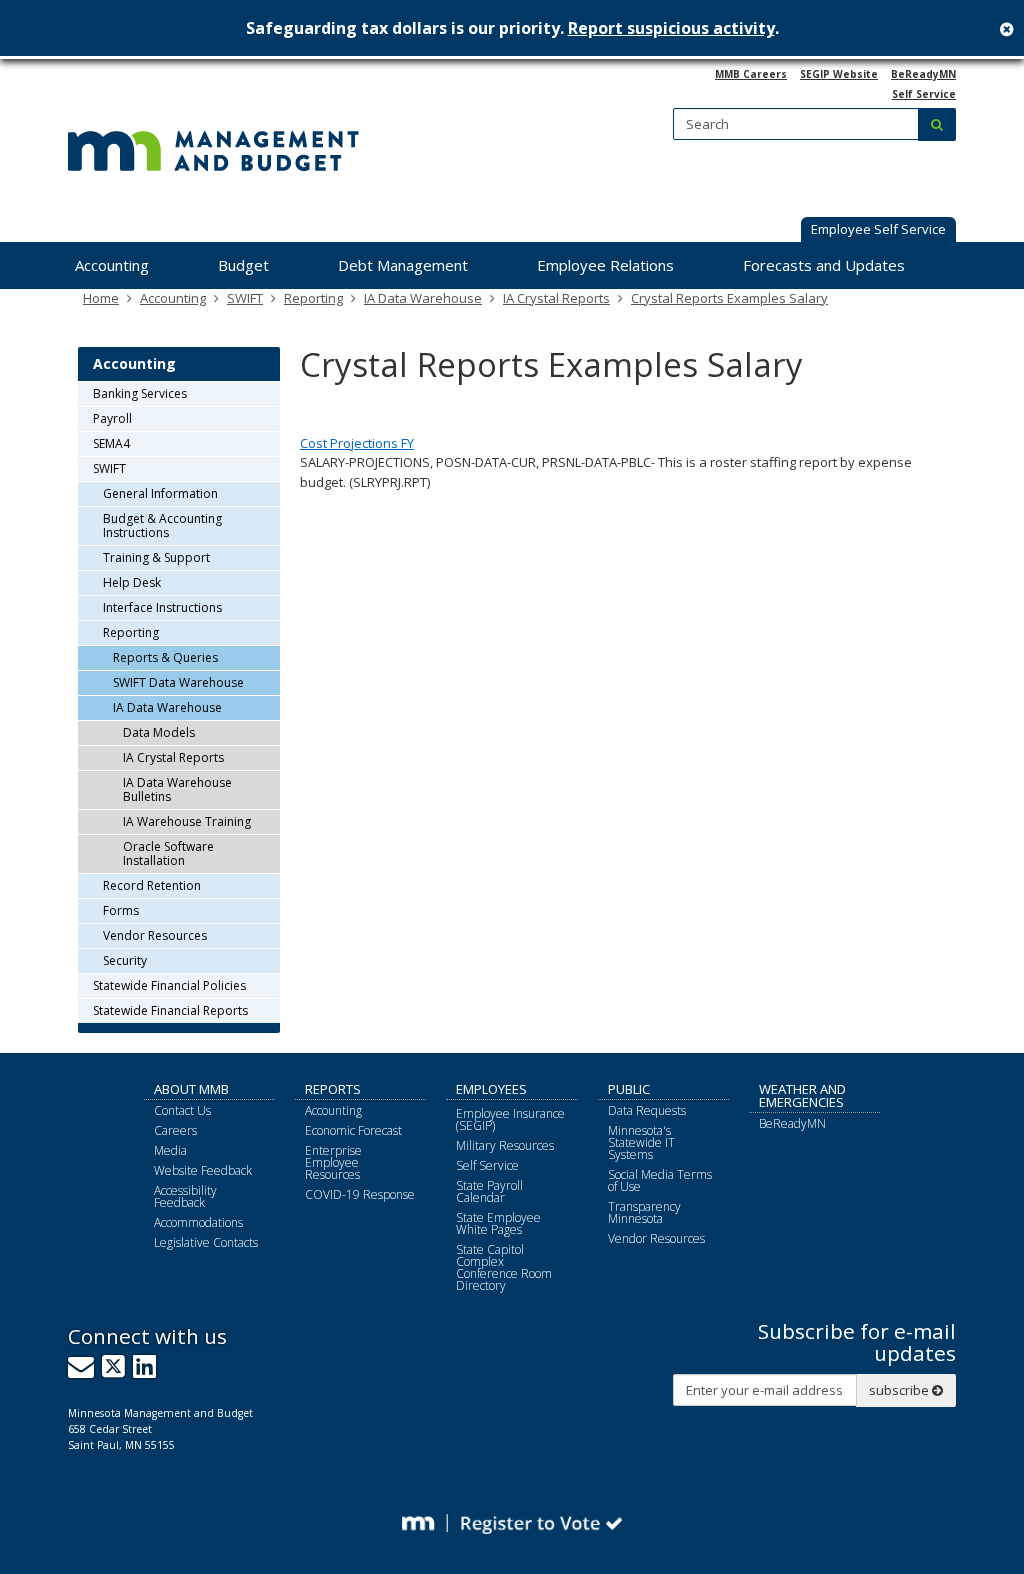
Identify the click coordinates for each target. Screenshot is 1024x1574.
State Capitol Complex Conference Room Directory (504, 1267)
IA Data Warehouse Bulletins (177, 789)
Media (170, 1150)
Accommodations (198, 1222)
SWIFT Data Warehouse (178, 682)
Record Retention (152, 885)
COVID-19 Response (360, 1194)
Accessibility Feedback (185, 1196)
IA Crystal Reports (556, 298)
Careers (175, 1130)
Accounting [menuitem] (112, 265)
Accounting (173, 298)
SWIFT (245, 298)
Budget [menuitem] (243, 265)
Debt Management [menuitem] (403, 265)
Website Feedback (203, 1170)
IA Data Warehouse (423, 298)
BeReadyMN (923, 74)
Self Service (924, 94)
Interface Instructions (162, 607)
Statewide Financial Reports (170, 1010)
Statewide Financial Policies (169, 985)
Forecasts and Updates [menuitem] (824, 265)
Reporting (313, 298)
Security (125, 960)
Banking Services (140, 393)
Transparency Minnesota (644, 1212)
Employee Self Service (878, 229)
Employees (491, 1089)
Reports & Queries (165, 657)
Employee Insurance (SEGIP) (510, 1119)
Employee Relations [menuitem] (605, 265)
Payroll (112, 418)
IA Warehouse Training (187, 821)
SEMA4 (111, 443)
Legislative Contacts (206, 1242)
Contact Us (182, 1110)
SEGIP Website (839, 74)
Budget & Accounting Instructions (162, 525)
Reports (333, 1089)
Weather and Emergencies (802, 1095)
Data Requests (647, 1110)
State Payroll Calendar (489, 1191)
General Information (160, 493)
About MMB (191, 1089)
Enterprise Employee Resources (333, 1162)
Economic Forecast (353, 1130)
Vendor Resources (155, 935)
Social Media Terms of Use (660, 1180)
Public (629, 1089)
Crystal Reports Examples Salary (729, 298)
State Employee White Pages (498, 1223)
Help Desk (132, 582)
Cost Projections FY (357, 443)
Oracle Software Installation (168, 853)
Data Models (159, 732)
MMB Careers (751, 74)
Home (101, 298)
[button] (878, 231)
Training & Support (156, 557)
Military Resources (505, 1145)
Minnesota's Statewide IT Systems (641, 1142)
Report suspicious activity (671, 28)
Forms (121, 910)
